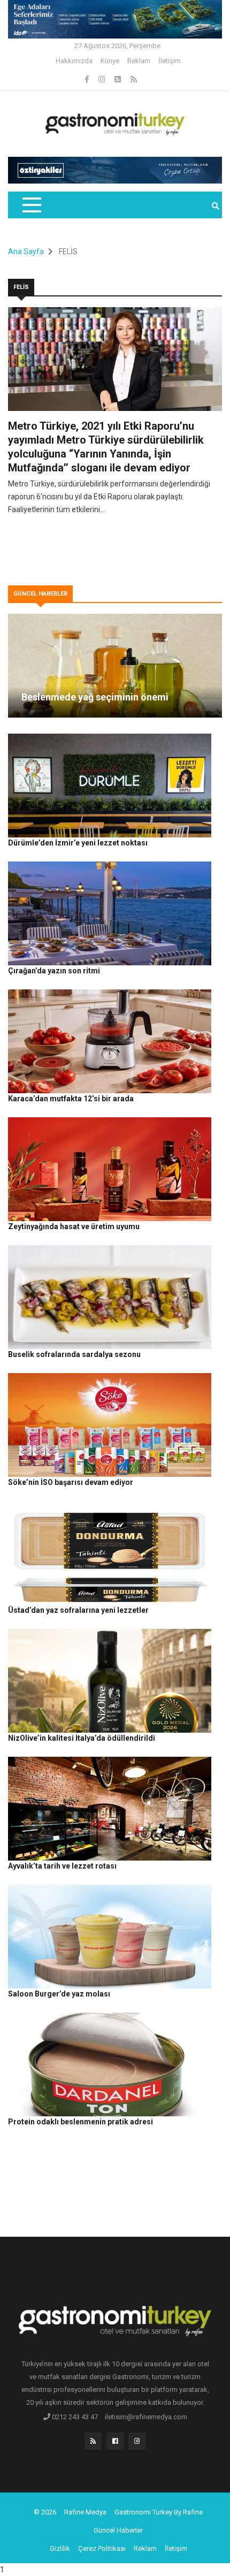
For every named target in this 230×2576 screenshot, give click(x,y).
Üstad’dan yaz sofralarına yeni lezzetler (78, 1610)
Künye (110, 61)
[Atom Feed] (118, 79)
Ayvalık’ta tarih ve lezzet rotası (62, 1866)
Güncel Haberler (118, 2530)
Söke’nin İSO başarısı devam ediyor (71, 1482)
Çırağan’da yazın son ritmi (54, 971)
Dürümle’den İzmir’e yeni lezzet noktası (78, 843)
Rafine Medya (85, 2512)
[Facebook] (88, 79)
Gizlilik (60, 2548)
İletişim (170, 61)
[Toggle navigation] (31, 205)
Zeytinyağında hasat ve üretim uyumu (74, 1226)
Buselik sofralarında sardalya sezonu (74, 1354)
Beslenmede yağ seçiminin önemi (95, 697)
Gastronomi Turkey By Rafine (159, 2512)
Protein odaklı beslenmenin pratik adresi (80, 2122)
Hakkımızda (74, 61)
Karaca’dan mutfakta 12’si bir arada (71, 1099)
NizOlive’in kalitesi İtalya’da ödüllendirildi (82, 1738)
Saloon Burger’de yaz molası (59, 1994)
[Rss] (93, 2444)
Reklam (139, 61)
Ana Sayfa (26, 251)
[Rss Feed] (134, 79)
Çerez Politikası (102, 2548)
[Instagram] (102, 79)
